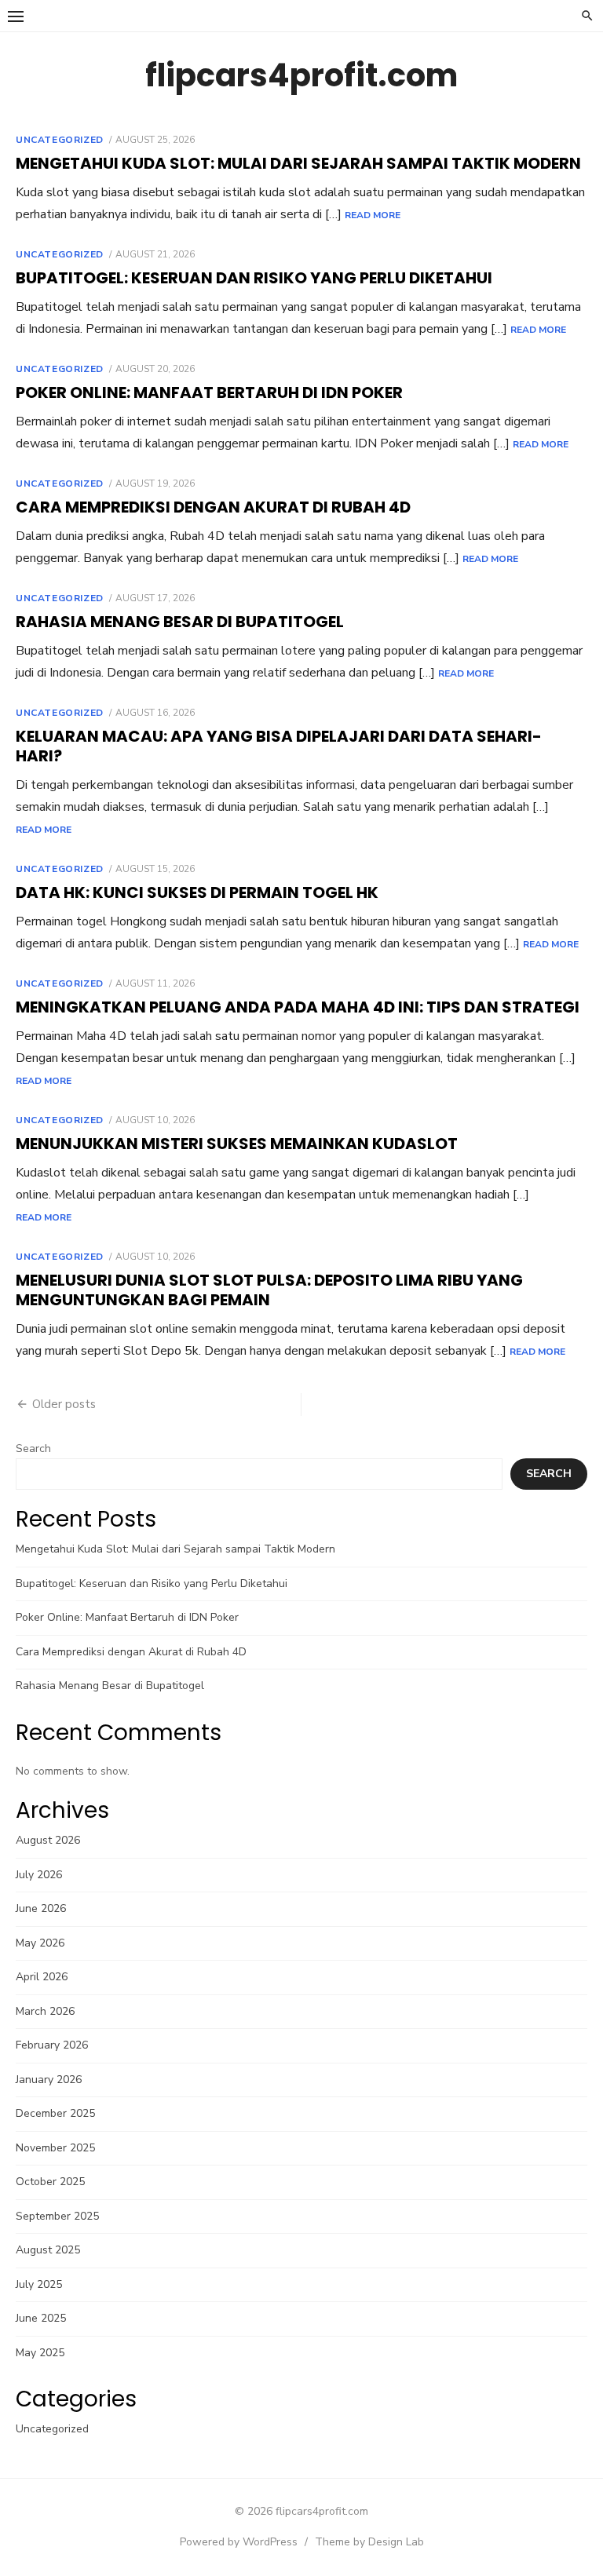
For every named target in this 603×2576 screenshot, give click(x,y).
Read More (373, 215)
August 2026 (48, 1840)
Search (33, 1449)
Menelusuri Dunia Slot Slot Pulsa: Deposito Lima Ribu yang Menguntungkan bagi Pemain (269, 1290)
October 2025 (50, 2182)
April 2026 (42, 1977)
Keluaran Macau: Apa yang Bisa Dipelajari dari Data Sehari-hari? (279, 746)
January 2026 (49, 2080)
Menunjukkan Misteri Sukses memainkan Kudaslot (237, 1144)
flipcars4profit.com (301, 75)
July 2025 (39, 2284)
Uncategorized (60, 140)
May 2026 (40, 1943)
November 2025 (55, 2148)
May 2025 (40, 2353)
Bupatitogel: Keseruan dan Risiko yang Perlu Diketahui (254, 278)
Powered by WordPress (239, 2542)
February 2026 (52, 2045)
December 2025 (55, 2113)
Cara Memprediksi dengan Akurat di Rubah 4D (213, 507)
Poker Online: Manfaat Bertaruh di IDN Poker (209, 392)
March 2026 (45, 2011)
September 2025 (57, 2216)
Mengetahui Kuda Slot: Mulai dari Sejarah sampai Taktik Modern (298, 163)
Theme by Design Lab (369, 2542)
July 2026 (39, 1875)
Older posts (64, 1404)
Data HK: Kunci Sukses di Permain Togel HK (197, 892)
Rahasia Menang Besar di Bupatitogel (180, 622)
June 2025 (41, 2318)
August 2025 (48, 2250)
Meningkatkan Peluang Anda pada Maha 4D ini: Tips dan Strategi (298, 1007)
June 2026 (41, 1908)
